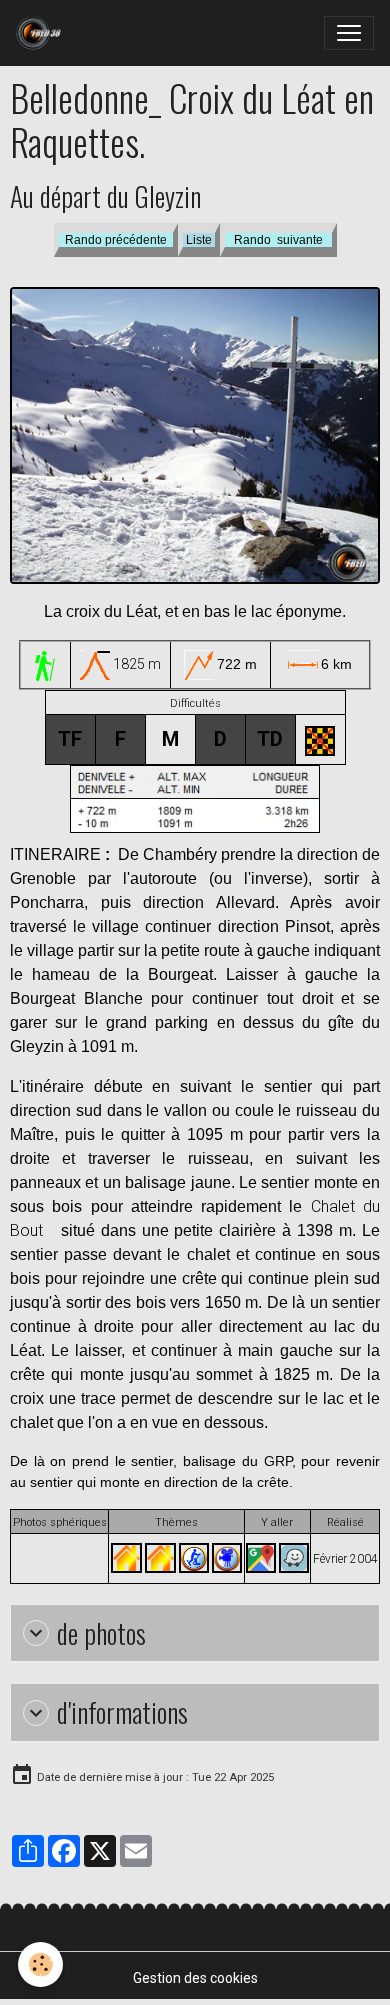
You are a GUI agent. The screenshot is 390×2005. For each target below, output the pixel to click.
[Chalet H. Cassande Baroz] (160, 1557)
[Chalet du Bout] (126, 1557)
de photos (101, 1633)
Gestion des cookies (195, 1978)
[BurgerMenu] (349, 33)
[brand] (42, 33)
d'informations (122, 1712)
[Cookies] (40, 1964)
